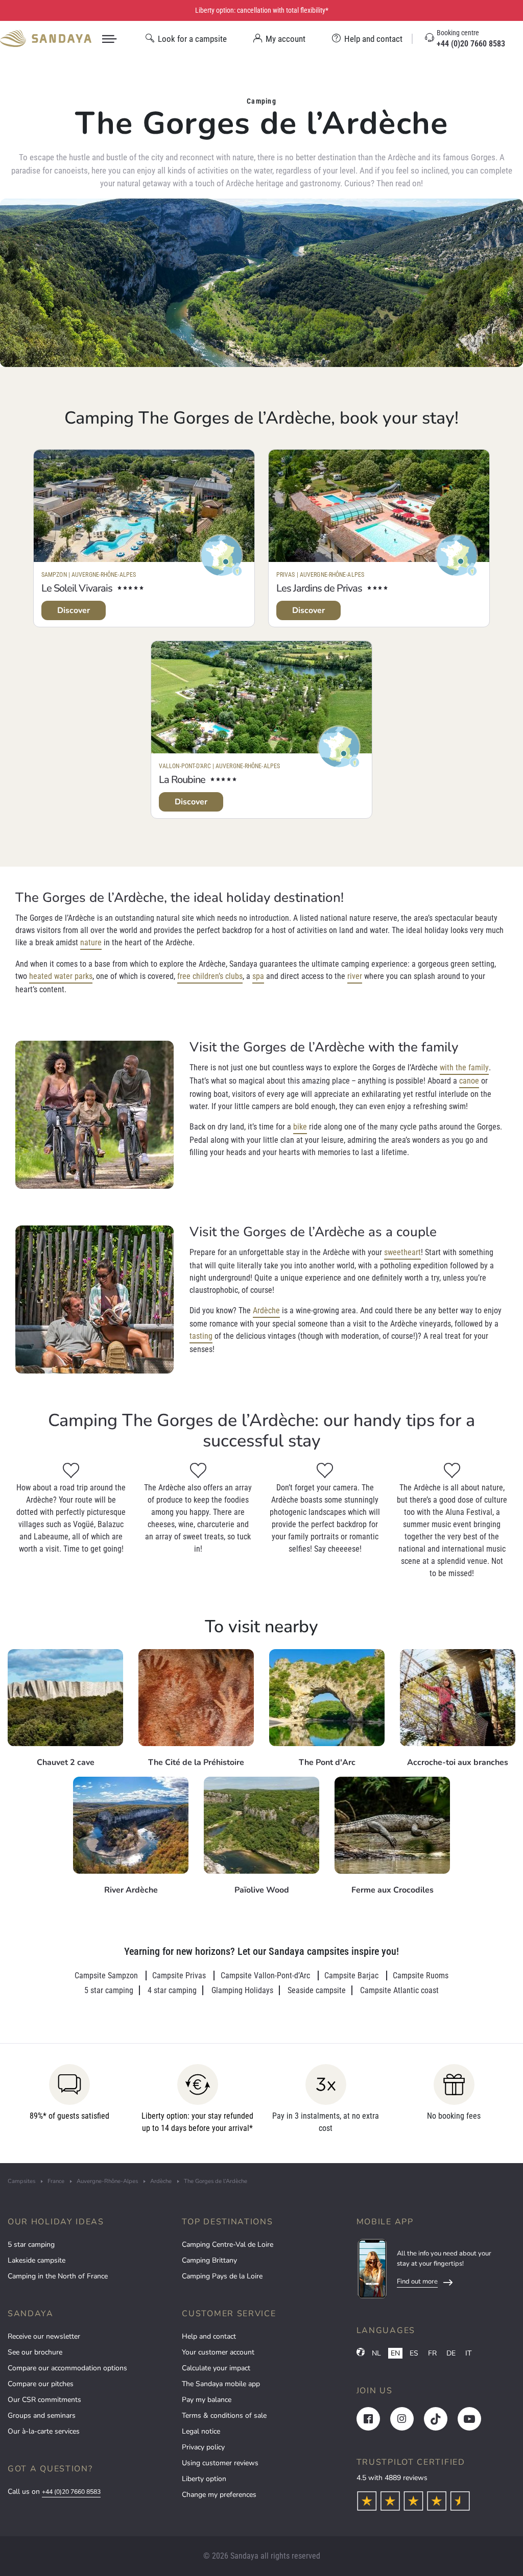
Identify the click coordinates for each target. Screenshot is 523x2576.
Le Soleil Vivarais (77, 588)
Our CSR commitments (44, 2400)
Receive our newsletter (44, 2336)
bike (300, 1127)
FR (432, 2353)
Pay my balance (207, 2400)
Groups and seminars (42, 2415)
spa (258, 976)
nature (91, 942)
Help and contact (209, 2336)
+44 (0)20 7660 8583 (71, 2492)
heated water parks (61, 976)
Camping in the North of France (58, 2276)
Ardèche (266, 1310)
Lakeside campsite (37, 2260)
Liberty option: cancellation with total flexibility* (262, 10)
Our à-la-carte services (44, 2431)
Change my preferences (219, 2495)
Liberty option (204, 2479)
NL (376, 2353)
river (355, 976)
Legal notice (201, 2431)
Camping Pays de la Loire (222, 2276)
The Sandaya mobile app (221, 2384)
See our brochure (35, 2352)
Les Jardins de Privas (319, 588)
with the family (464, 1068)
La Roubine (182, 780)
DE (451, 2353)
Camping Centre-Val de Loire (228, 2244)
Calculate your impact (216, 2368)
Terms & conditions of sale (224, 2415)
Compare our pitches (41, 2384)
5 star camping (31, 2244)
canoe (469, 1081)
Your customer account (218, 2352)
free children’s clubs (210, 976)
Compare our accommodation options (67, 2368)
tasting (201, 1336)
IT (468, 2353)
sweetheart (402, 1252)
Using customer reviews (220, 2463)
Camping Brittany (209, 2260)
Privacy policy (203, 2447)
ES (414, 2353)
